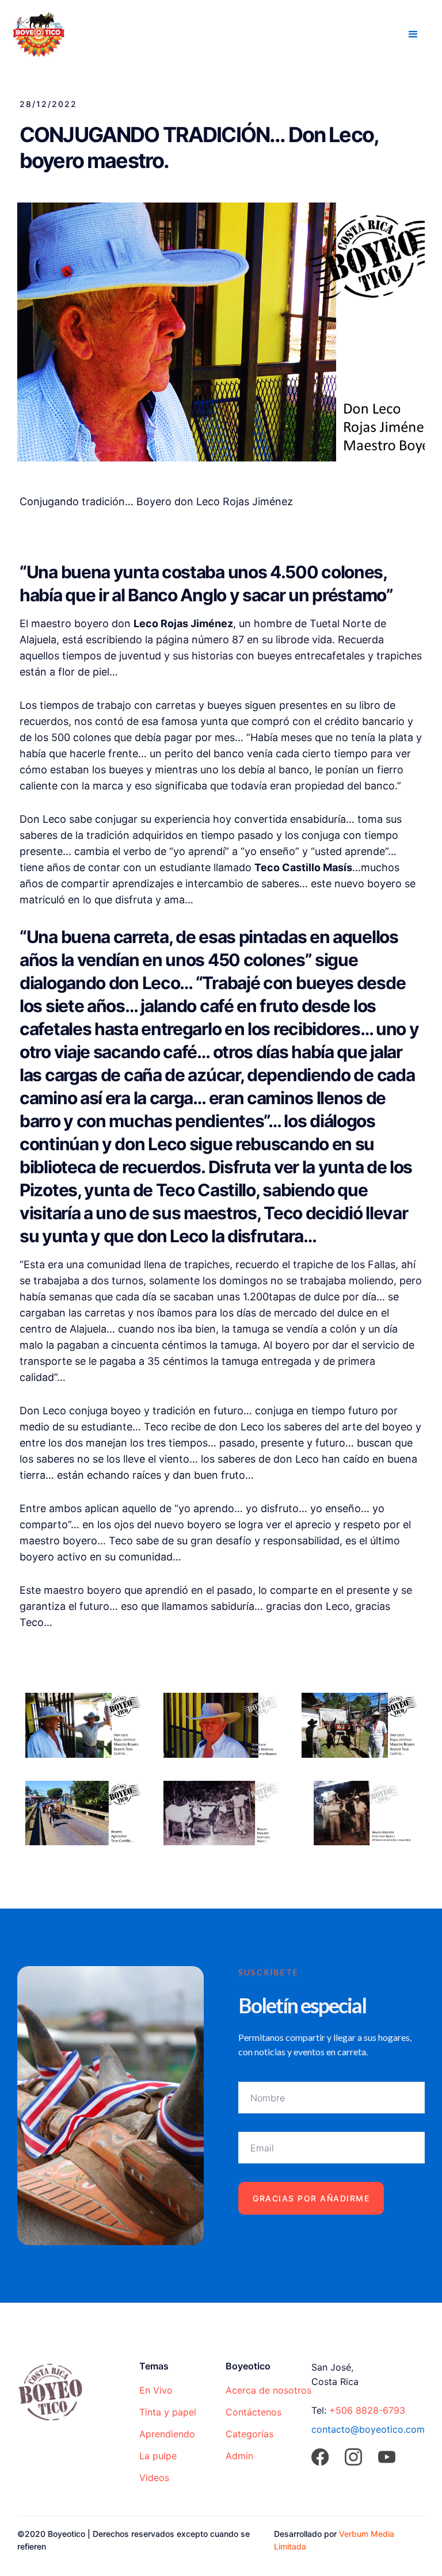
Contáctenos (254, 2412)
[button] (413, 35)
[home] (39, 33)
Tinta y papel (168, 2412)
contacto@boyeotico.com (368, 2429)
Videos (154, 2478)
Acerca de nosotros (268, 2390)
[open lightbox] (83, 1725)
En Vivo (156, 2390)
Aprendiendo (167, 2434)
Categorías (249, 2434)
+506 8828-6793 (367, 2410)
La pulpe (158, 2456)
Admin (239, 2456)
